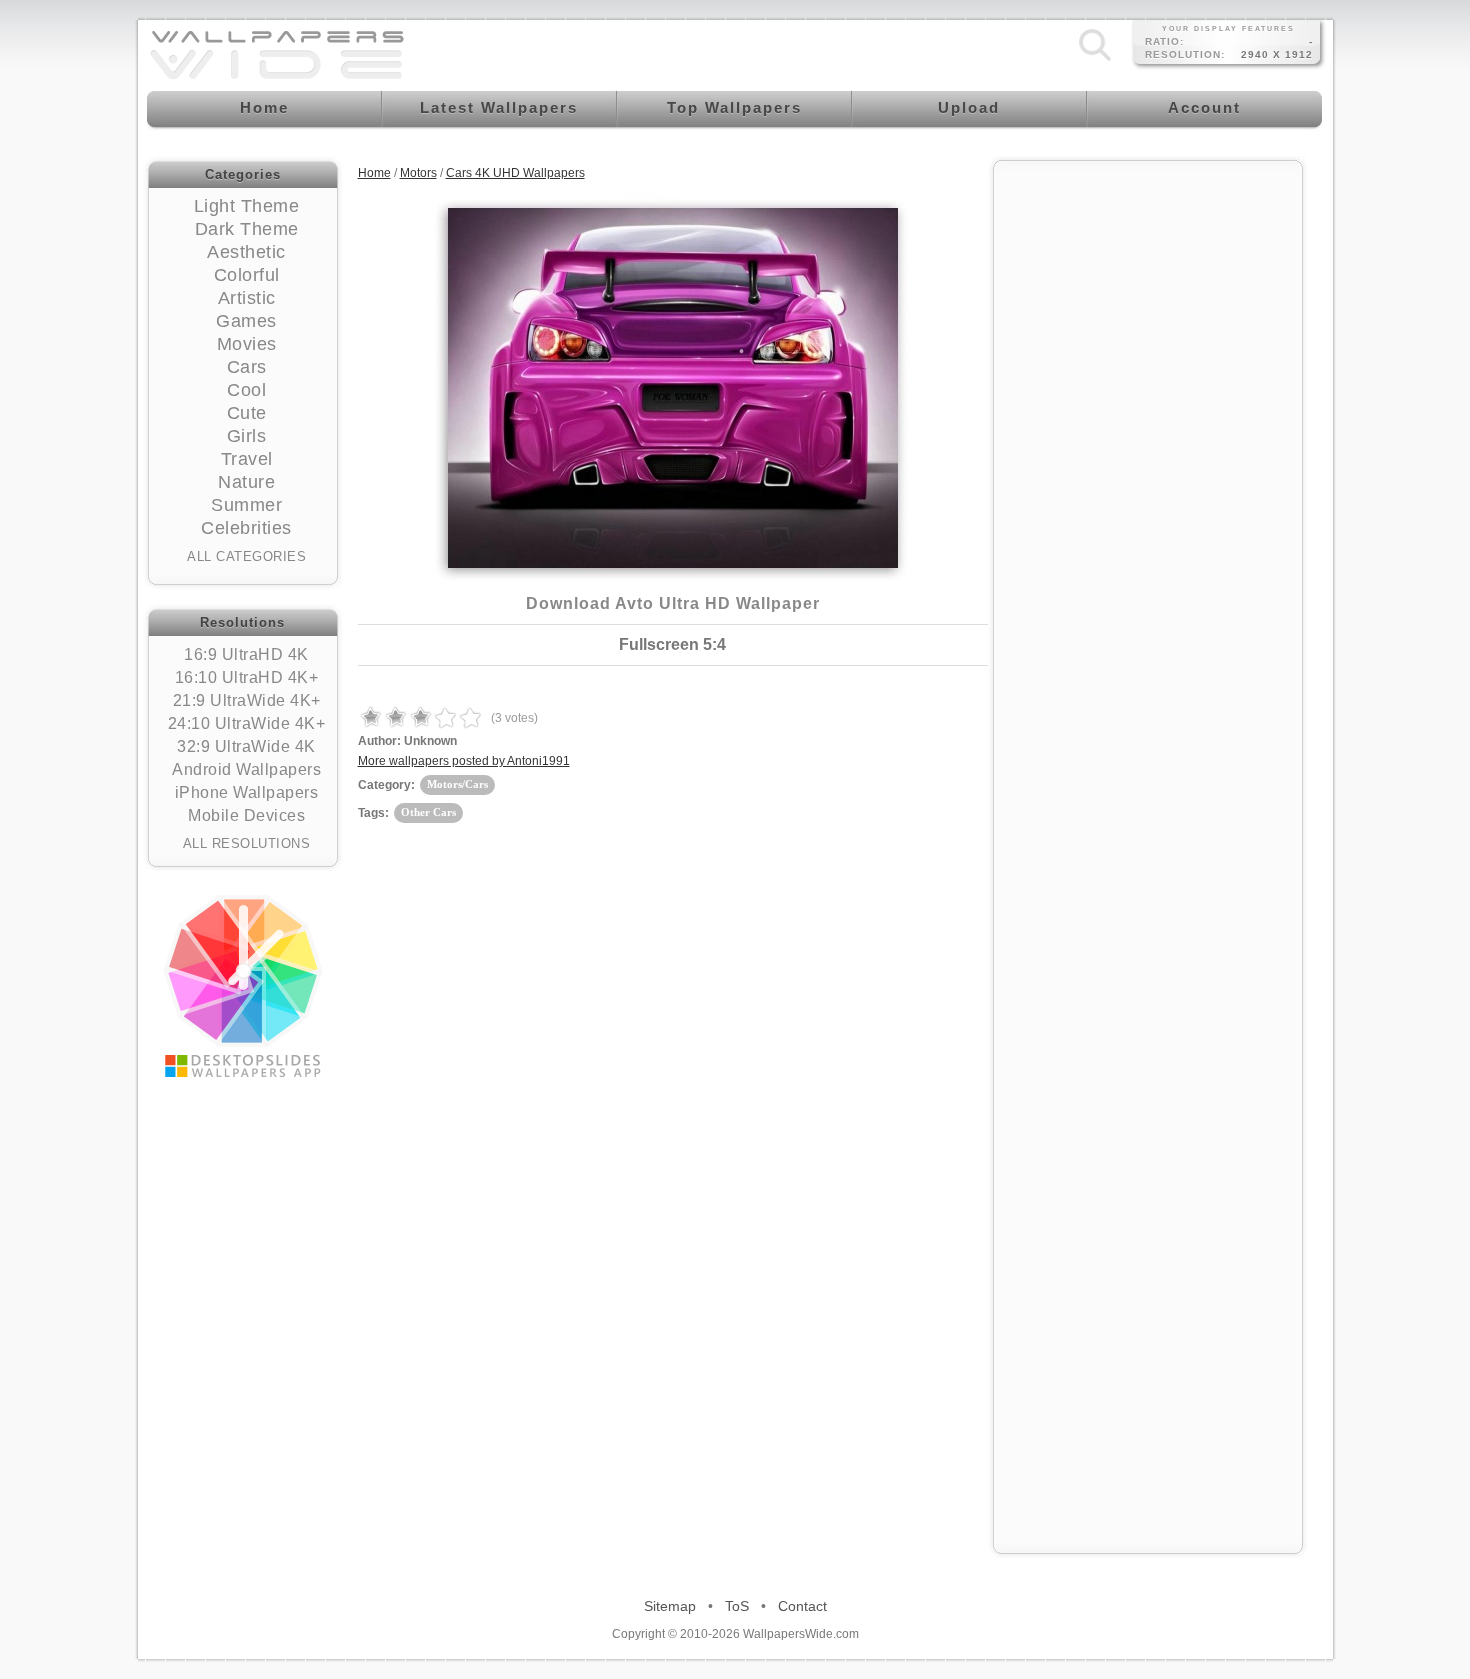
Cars (247, 367)
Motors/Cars (457, 784)
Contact (802, 1606)
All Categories (246, 556)
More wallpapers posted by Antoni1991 (464, 761)
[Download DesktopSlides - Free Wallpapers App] (243, 986)
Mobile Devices (246, 815)
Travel (247, 459)
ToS (737, 1606)
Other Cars (428, 812)
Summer (246, 505)
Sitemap (670, 1606)
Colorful (247, 275)
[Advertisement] (1148, 472)
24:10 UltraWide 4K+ (247, 723)
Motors (418, 173)
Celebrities (246, 528)
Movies (247, 344)
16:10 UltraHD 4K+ (247, 677)
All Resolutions (247, 843)
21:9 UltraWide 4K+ (247, 700)
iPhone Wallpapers (247, 792)
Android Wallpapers (246, 769)
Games (246, 321)
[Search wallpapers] (1095, 61)
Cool (246, 390)
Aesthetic (246, 252)
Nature (246, 482)
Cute (247, 413)
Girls (247, 436)
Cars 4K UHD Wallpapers (515, 173)
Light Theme (247, 206)
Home (374, 173)
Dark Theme (247, 229)
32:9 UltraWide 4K (246, 746)
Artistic (247, 298)
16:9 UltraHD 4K (246, 654)
